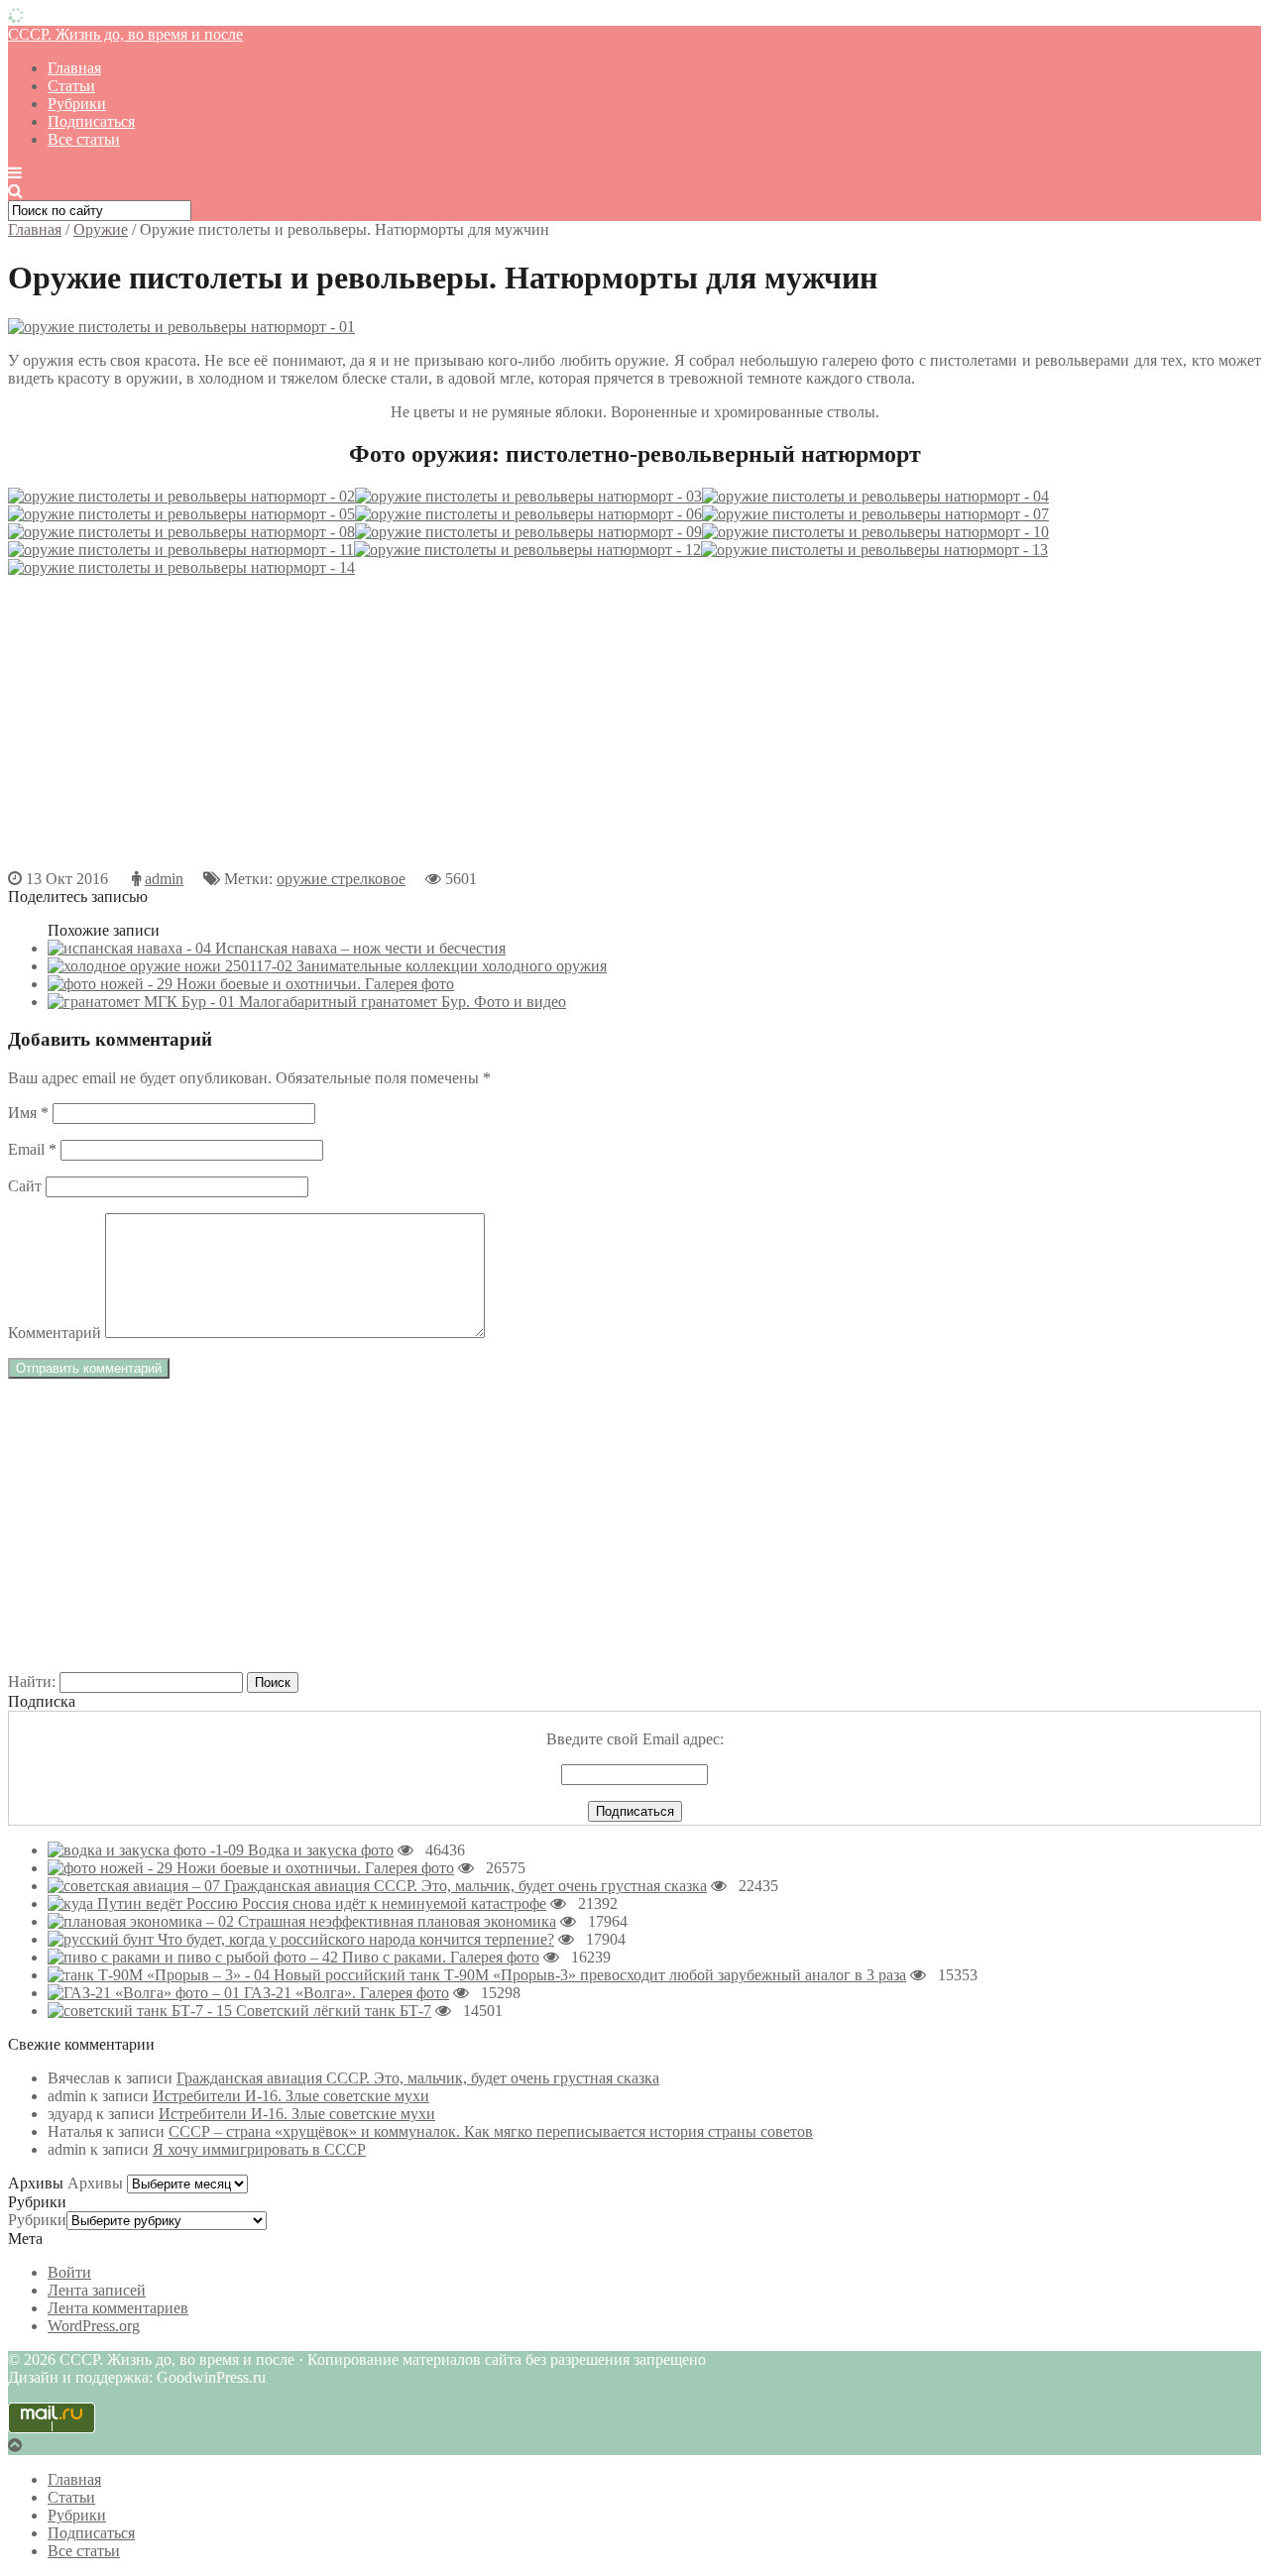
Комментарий (55, 1333)
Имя (28, 1113)
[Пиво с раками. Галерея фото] (195, 1957)
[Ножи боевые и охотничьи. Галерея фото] (112, 1868)
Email (32, 1149)
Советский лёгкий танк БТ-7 (334, 2011)
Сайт (25, 1186)
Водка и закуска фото (321, 1850)
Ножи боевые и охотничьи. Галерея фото (315, 1868)
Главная (74, 68)
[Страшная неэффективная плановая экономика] (143, 1921)
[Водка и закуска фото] (148, 1850)
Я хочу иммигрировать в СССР (259, 2149)
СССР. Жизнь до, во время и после (125, 34)
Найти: (32, 1681)
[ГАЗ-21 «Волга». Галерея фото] (146, 1993)
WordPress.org (94, 2326)
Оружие (101, 229)
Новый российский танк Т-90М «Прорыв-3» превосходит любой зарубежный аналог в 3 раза (590, 1975)
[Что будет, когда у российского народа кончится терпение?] (103, 1939)
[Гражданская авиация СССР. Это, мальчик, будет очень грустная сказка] (136, 1886)
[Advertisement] (603, 731)
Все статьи (84, 139)
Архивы (95, 2183)
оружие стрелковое (341, 879)
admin (164, 879)
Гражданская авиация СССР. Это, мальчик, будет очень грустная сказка (465, 1886)
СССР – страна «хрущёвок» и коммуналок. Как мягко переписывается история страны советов (491, 2131)
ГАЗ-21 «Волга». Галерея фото (346, 1993)
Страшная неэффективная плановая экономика (397, 1921)
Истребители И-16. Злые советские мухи (291, 2096)
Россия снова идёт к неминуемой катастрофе (394, 1904)
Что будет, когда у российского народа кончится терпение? (356, 1939)
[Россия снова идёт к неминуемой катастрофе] (145, 1904)
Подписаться (91, 121)
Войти (69, 2272)
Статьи (71, 86)
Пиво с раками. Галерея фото (441, 1957)
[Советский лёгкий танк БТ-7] (142, 2011)
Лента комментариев (118, 2308)
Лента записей (97, 2290)
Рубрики (77, 104)
